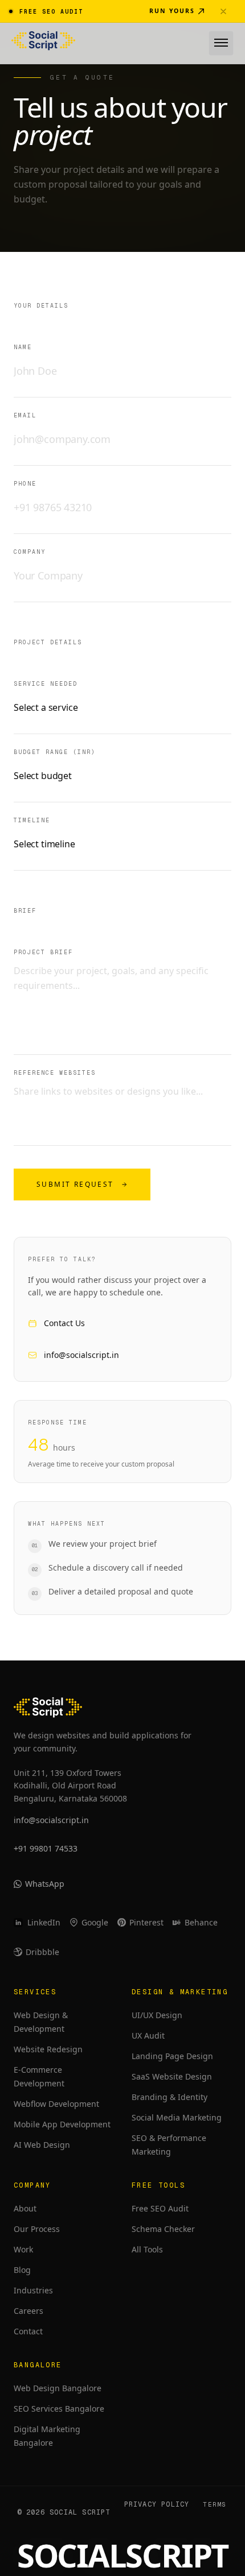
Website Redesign (48, 2049)
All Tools (147, 2249)
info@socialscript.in (81, 1355)
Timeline (32, 820)
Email (25, 415)
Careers (28, 2311)
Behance (201, 1922)
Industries (33, 2290)
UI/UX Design (157, 2015)
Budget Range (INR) (55, 752)
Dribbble (42, 1952)
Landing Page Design (172, 2056)
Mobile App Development (62, 2124)
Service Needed (46, 684)
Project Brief (43, 952)
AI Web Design (42, 2145)
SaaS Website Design (172, 2076)
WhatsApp (45, 1884)
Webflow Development (56, 2104)
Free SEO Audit (160, 2208)
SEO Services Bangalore (59, 2409)
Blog (22, 2270)
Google (95, 1922)
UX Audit (148, 2035)
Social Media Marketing (177, 2117)
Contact (28, 2331)
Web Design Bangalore (58, 2388)
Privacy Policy (157, 2504)
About (25, 2208)
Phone (25, 484)
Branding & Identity (170, 2097)
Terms (215, 2504)
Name (23, 347)
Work (23, 2249)
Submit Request (75, 1184)
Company (30, 552)
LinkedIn (44, 1922)
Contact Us (64, 1323)
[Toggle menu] (221, 43)
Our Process (37, 2229)
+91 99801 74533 (46, 1848)
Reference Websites (55, 1073)
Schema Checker (163, 2229)
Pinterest (146, 1922)
